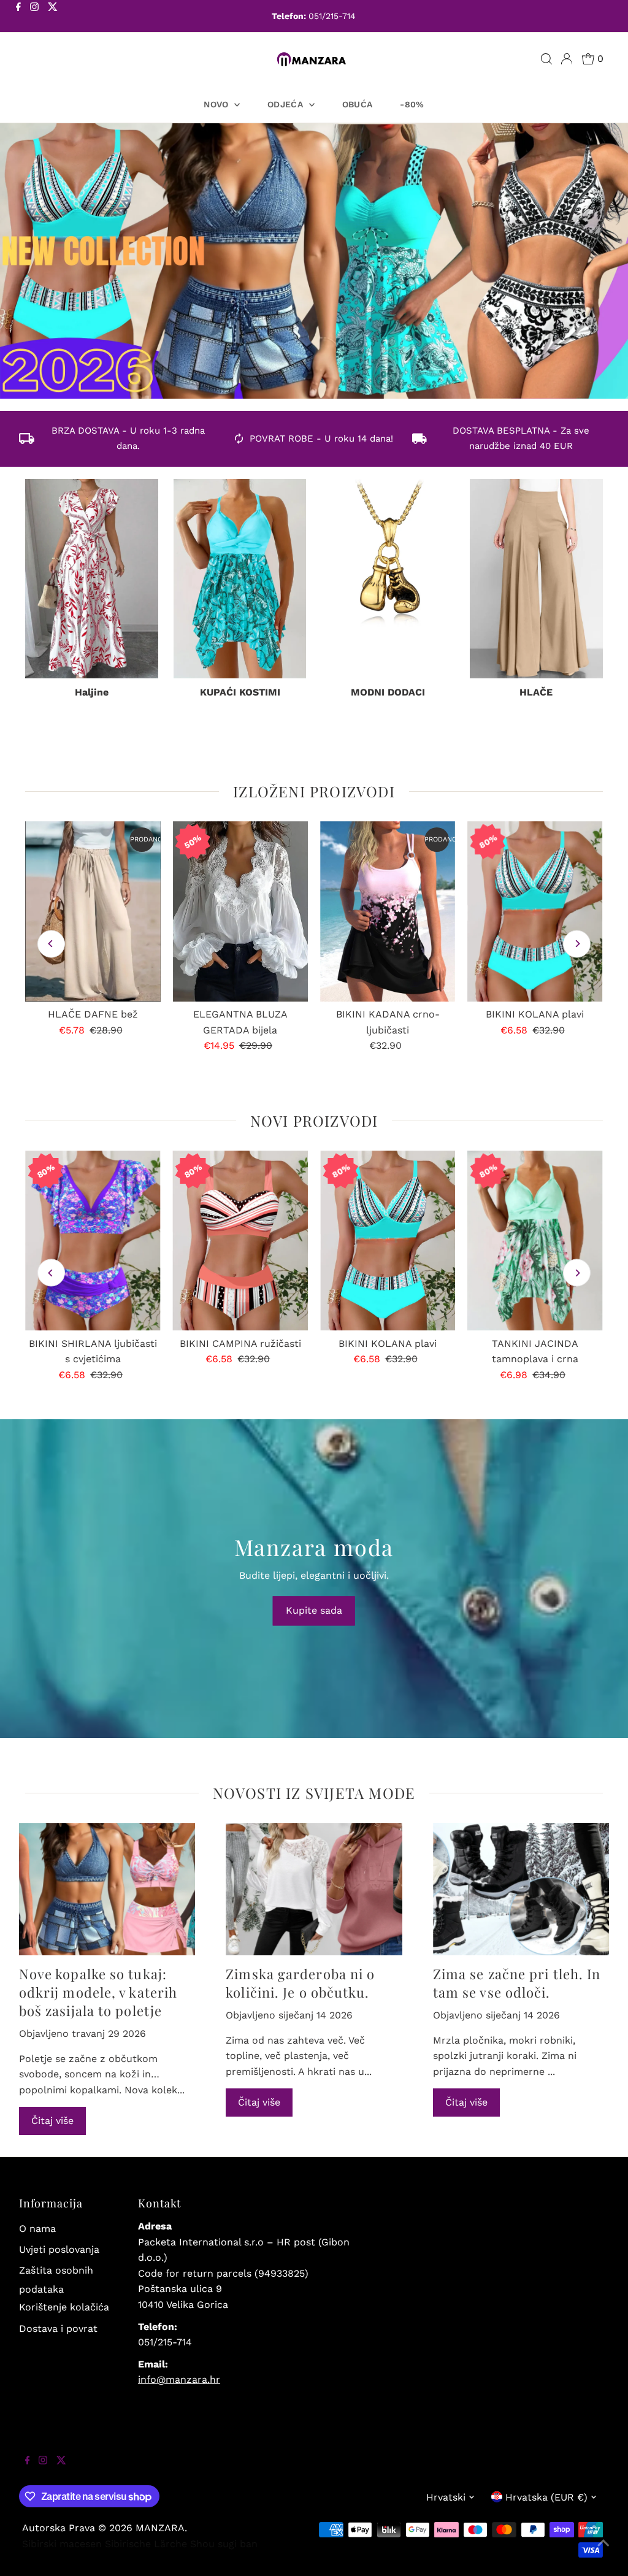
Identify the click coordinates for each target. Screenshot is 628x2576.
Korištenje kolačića (64, 2307)
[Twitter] (53, 17)
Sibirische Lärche (146, 2544)
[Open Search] (546, 59)
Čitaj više (52, 2121)
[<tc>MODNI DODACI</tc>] (388, 579)
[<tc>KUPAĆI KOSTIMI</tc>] (240, 579)
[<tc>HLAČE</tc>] (536, 579)
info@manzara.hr (179, 2379)
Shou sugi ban (224, 2544)
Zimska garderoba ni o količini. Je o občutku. (300, 1983)
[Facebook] (18, 17)
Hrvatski (446, 2497)
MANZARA (160, 2528)
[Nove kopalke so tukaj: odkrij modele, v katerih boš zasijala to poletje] (107, 1889)
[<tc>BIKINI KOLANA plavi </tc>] (535, 911)
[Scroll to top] (603, 2551)
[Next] (577, 944)
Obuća (358, 104)
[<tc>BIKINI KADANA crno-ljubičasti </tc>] (388, 911)
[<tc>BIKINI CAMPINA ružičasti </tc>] (240, 1241)
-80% (412, 104)
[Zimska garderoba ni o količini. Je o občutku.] (314, 1889)
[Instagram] (34, 17)
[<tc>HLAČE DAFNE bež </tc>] (93, 911)
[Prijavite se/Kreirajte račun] (567, 59)
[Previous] (51, 944)
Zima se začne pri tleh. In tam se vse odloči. (517, 1983)
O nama (37, 2229)
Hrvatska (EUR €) (546, 2497)
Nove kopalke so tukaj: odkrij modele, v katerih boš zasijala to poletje (98, 1992)
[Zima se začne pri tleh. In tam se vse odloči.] (521, 1889)
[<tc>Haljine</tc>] (92, 579)
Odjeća (286, 104)
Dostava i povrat (58, 2329)
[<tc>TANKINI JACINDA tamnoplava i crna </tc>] (535, 1241)
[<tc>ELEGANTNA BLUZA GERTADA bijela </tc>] (240, 911)
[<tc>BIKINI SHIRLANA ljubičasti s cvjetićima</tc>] (93, 1241)
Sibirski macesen (62, 2544)
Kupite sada (314, 1610)
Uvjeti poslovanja (59, 2249)
